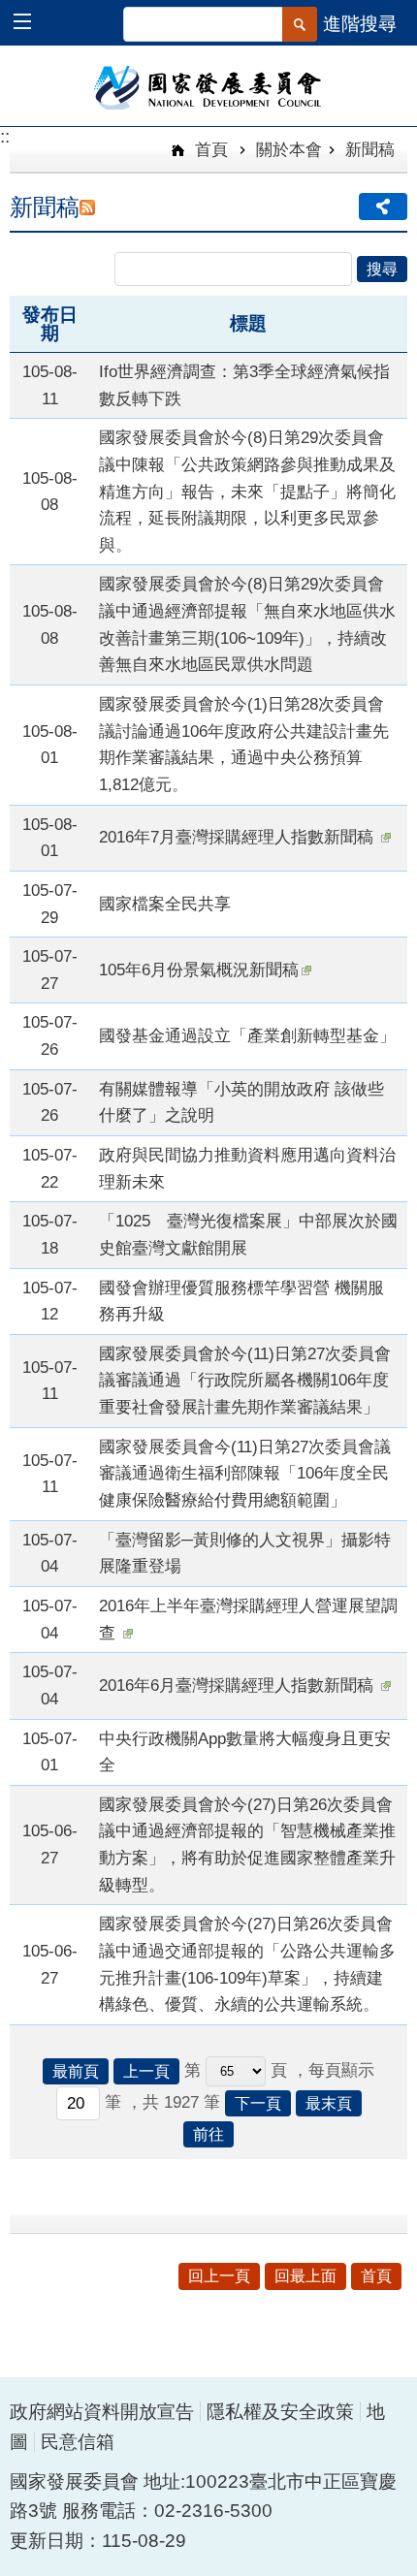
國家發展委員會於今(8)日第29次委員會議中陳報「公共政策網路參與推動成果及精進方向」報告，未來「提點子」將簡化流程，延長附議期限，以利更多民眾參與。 (247, 491)
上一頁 (146, 2071)
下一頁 (258, 2103)
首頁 (209, 149)
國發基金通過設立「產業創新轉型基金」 (247, 1035)
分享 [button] (383, 207)
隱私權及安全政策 (280, 2412)
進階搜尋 (360, 24)
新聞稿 (370, 149)
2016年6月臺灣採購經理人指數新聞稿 (239, 1685)
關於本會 (289, 149)
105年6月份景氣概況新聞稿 (199, 970)
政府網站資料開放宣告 (102, 2412)
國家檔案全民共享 (165, 904)
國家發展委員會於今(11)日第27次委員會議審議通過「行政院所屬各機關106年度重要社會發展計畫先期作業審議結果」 (245, 1380)
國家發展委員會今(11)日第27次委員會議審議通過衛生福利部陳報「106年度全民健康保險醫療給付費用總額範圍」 (245, 1473)
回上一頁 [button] (219, 2276)
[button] (32, 24)
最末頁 (329, 2103)
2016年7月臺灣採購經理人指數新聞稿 (239, 837)
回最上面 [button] (305, 2276)
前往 (208, 2134)
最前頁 (76, 2071)
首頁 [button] (376, 2276)
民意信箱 (78, 2442)
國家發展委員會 (209, 86)
